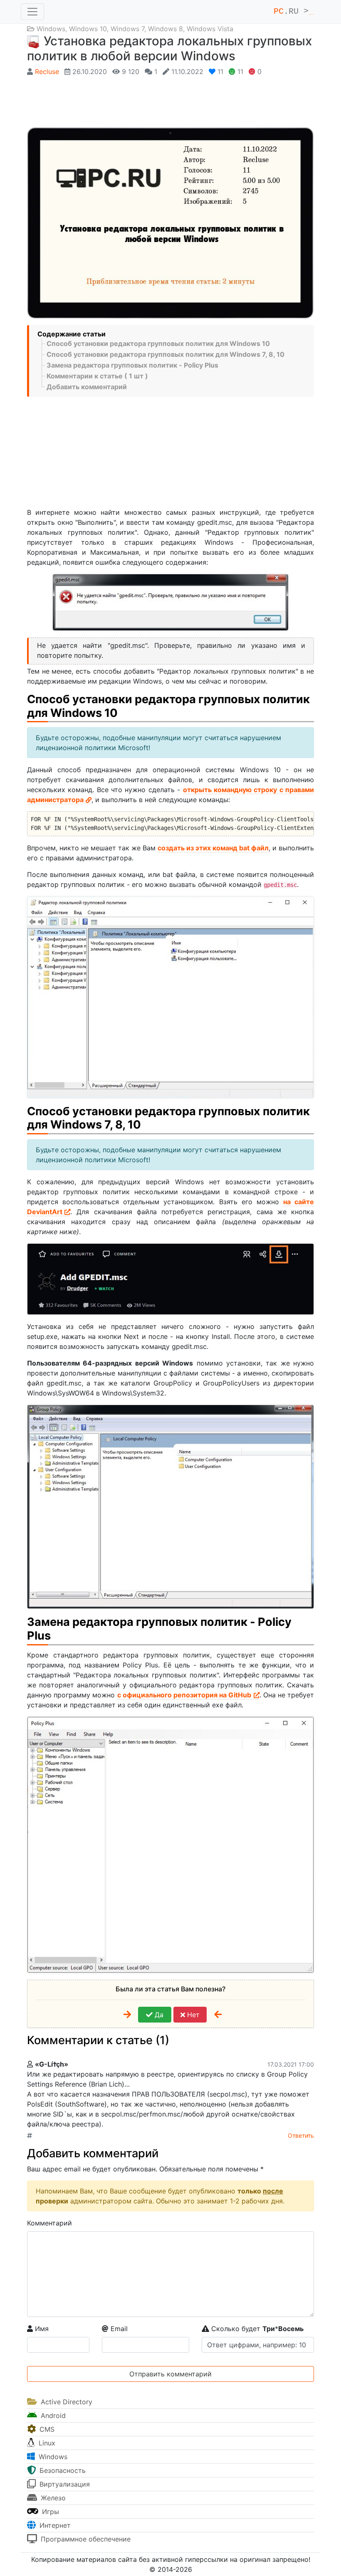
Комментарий (49, 2223)
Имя (41, 2329)
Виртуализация (64, 2484)
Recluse (47, 72)
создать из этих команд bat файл (213, 848)
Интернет (54, 2525)
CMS (46, 2429)
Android (52, 2415)
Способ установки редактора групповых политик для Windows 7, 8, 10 (166, 354)
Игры (49, 2512)
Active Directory (65, 2402)
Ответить (301, 2135)
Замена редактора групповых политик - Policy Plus (132, 365)
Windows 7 (127, 29)
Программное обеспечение (85, 2539)
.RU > (294, 11)
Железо (52, 2498)
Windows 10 (88, 29)
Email (118, 2329)
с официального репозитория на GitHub (184, 1695)
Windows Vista (210, 29)
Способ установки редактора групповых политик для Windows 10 (158, 343)
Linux (46, 2443)
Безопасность (62, 2470)
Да (158, 2015)
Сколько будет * (256, 2329)
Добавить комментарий (87, 387)
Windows (51, 29)
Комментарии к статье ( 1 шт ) (97, 376)
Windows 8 (166, 29)
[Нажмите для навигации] (32, 12)
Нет (192, 2015)
